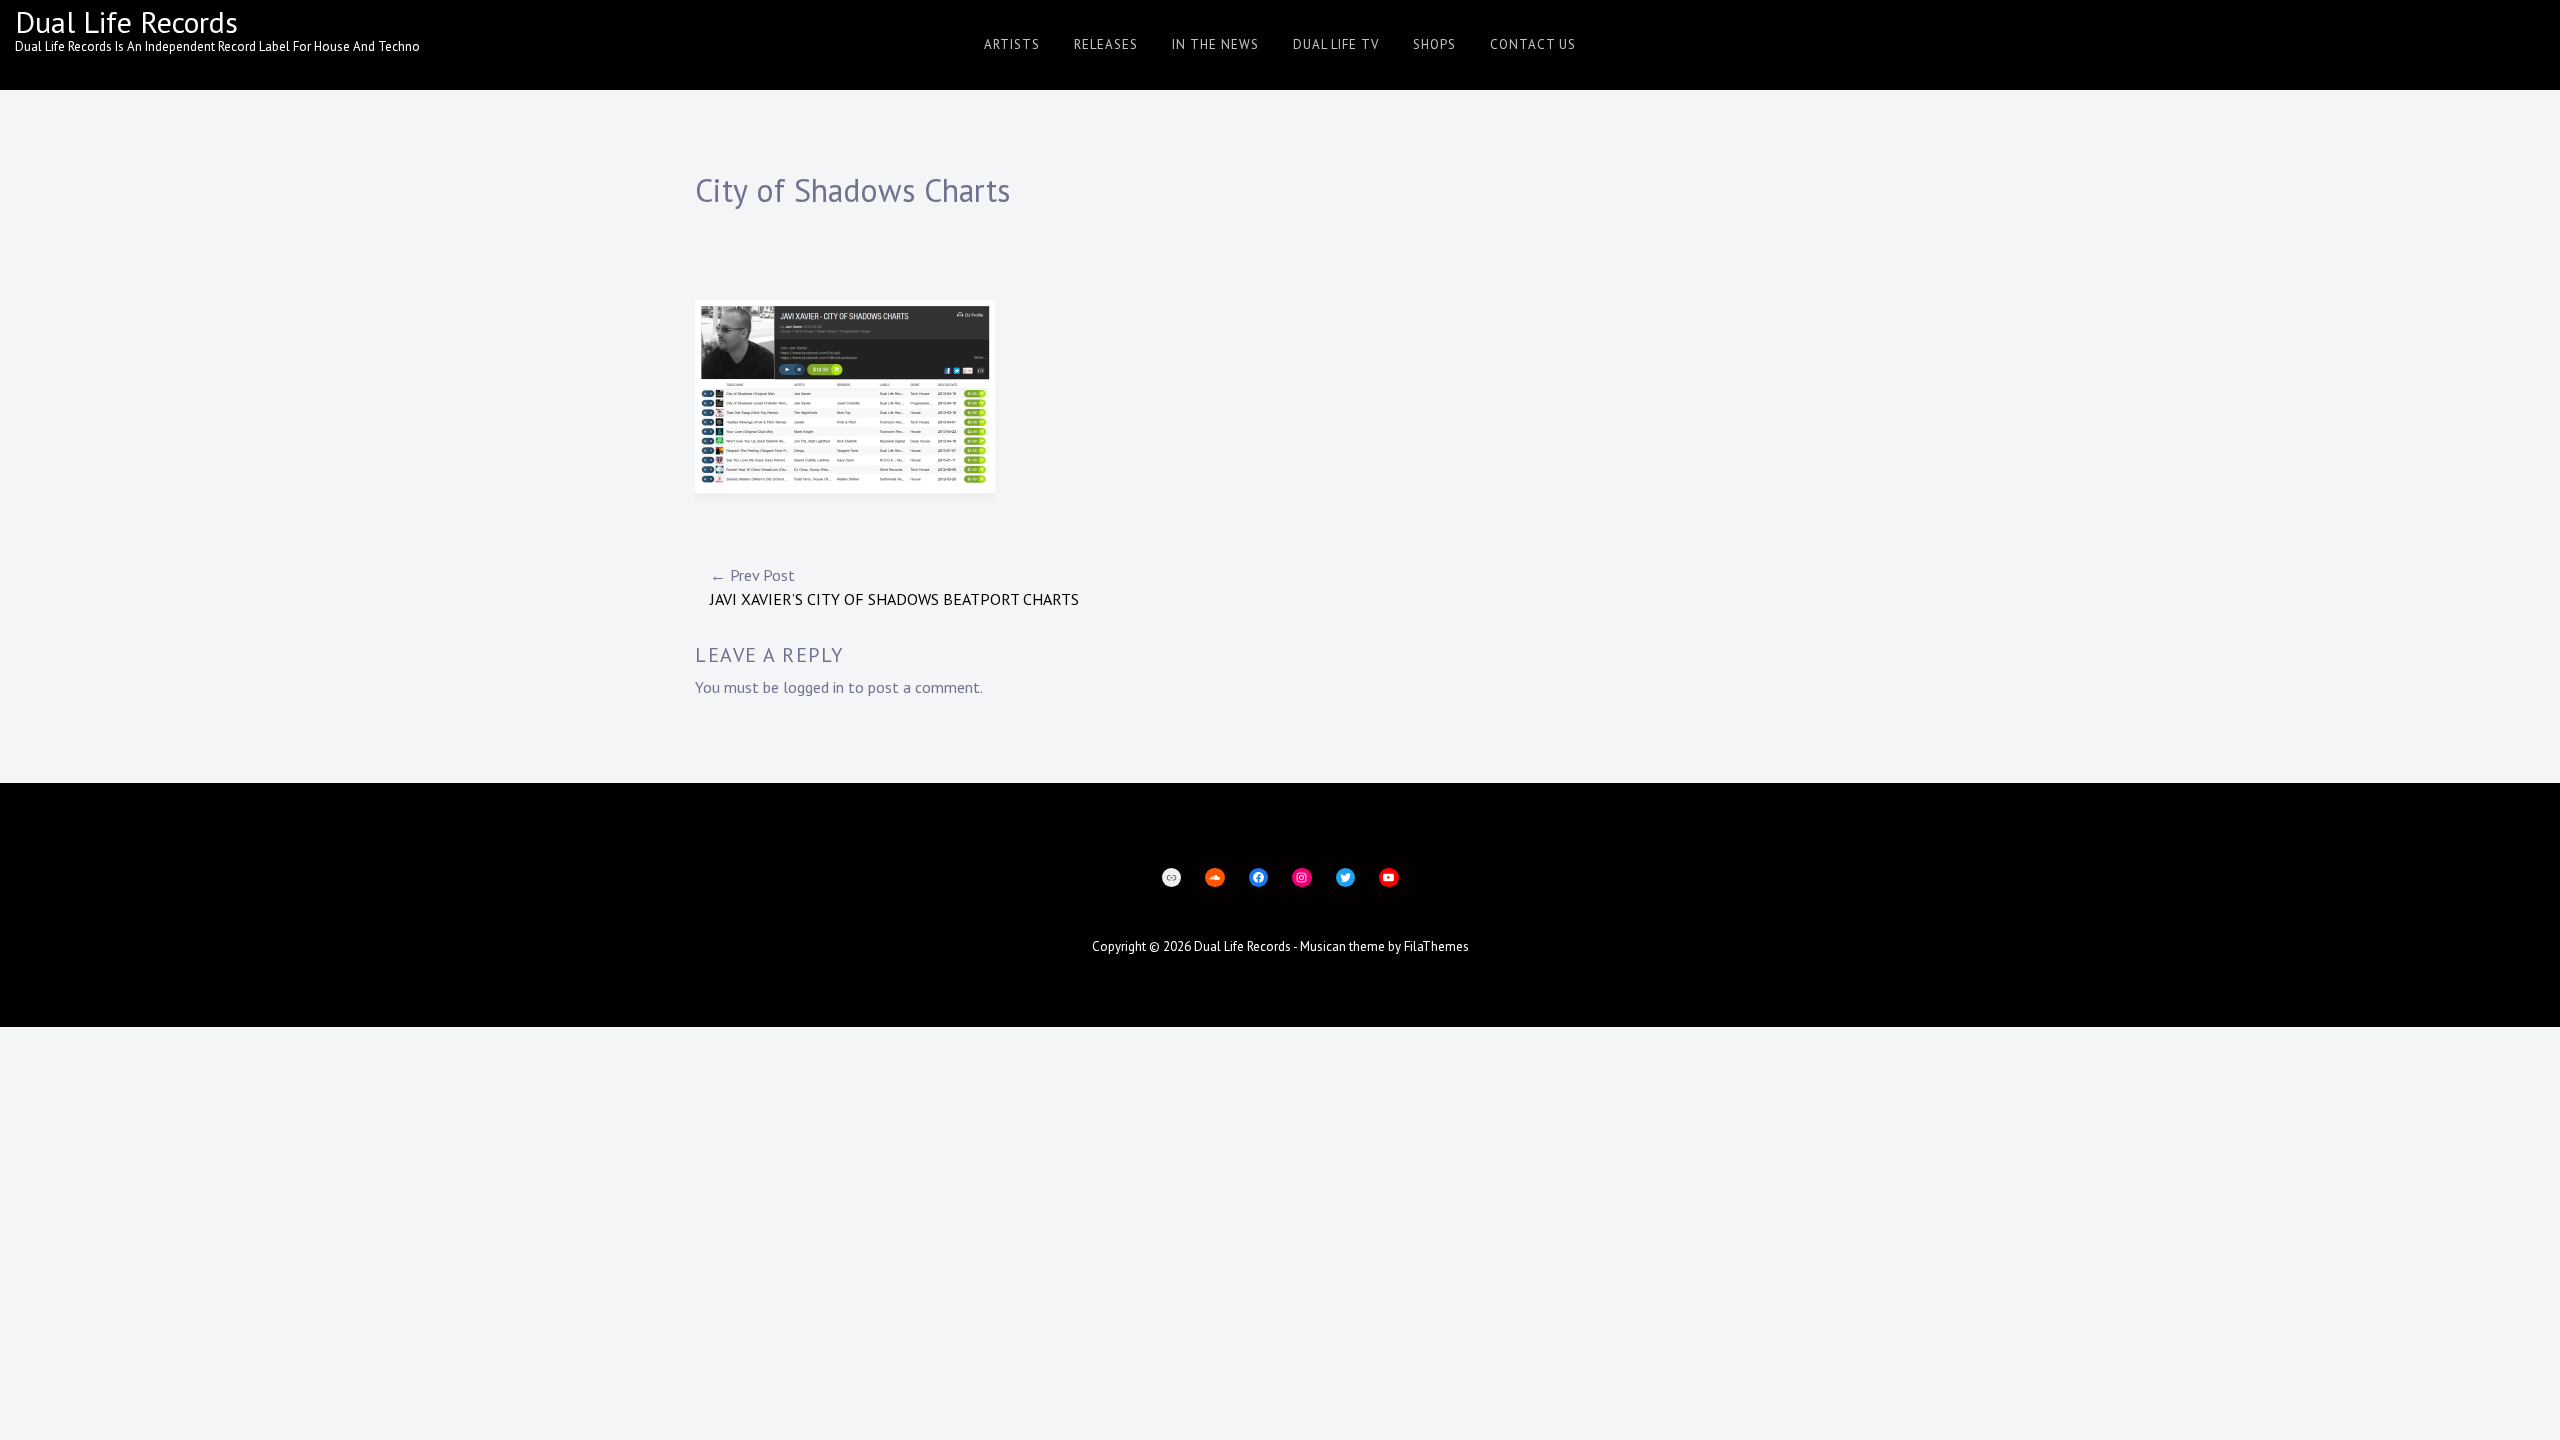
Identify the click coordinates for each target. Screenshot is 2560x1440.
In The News (1215, 44)
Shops (1434, 44)
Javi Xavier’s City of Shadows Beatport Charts (894, 587)
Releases (1106, 44)
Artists (1012, 44)
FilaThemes (1436, 946)
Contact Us (1533, 44)
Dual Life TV (1336, 44)
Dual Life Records (126, 21)
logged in (813, 687)
